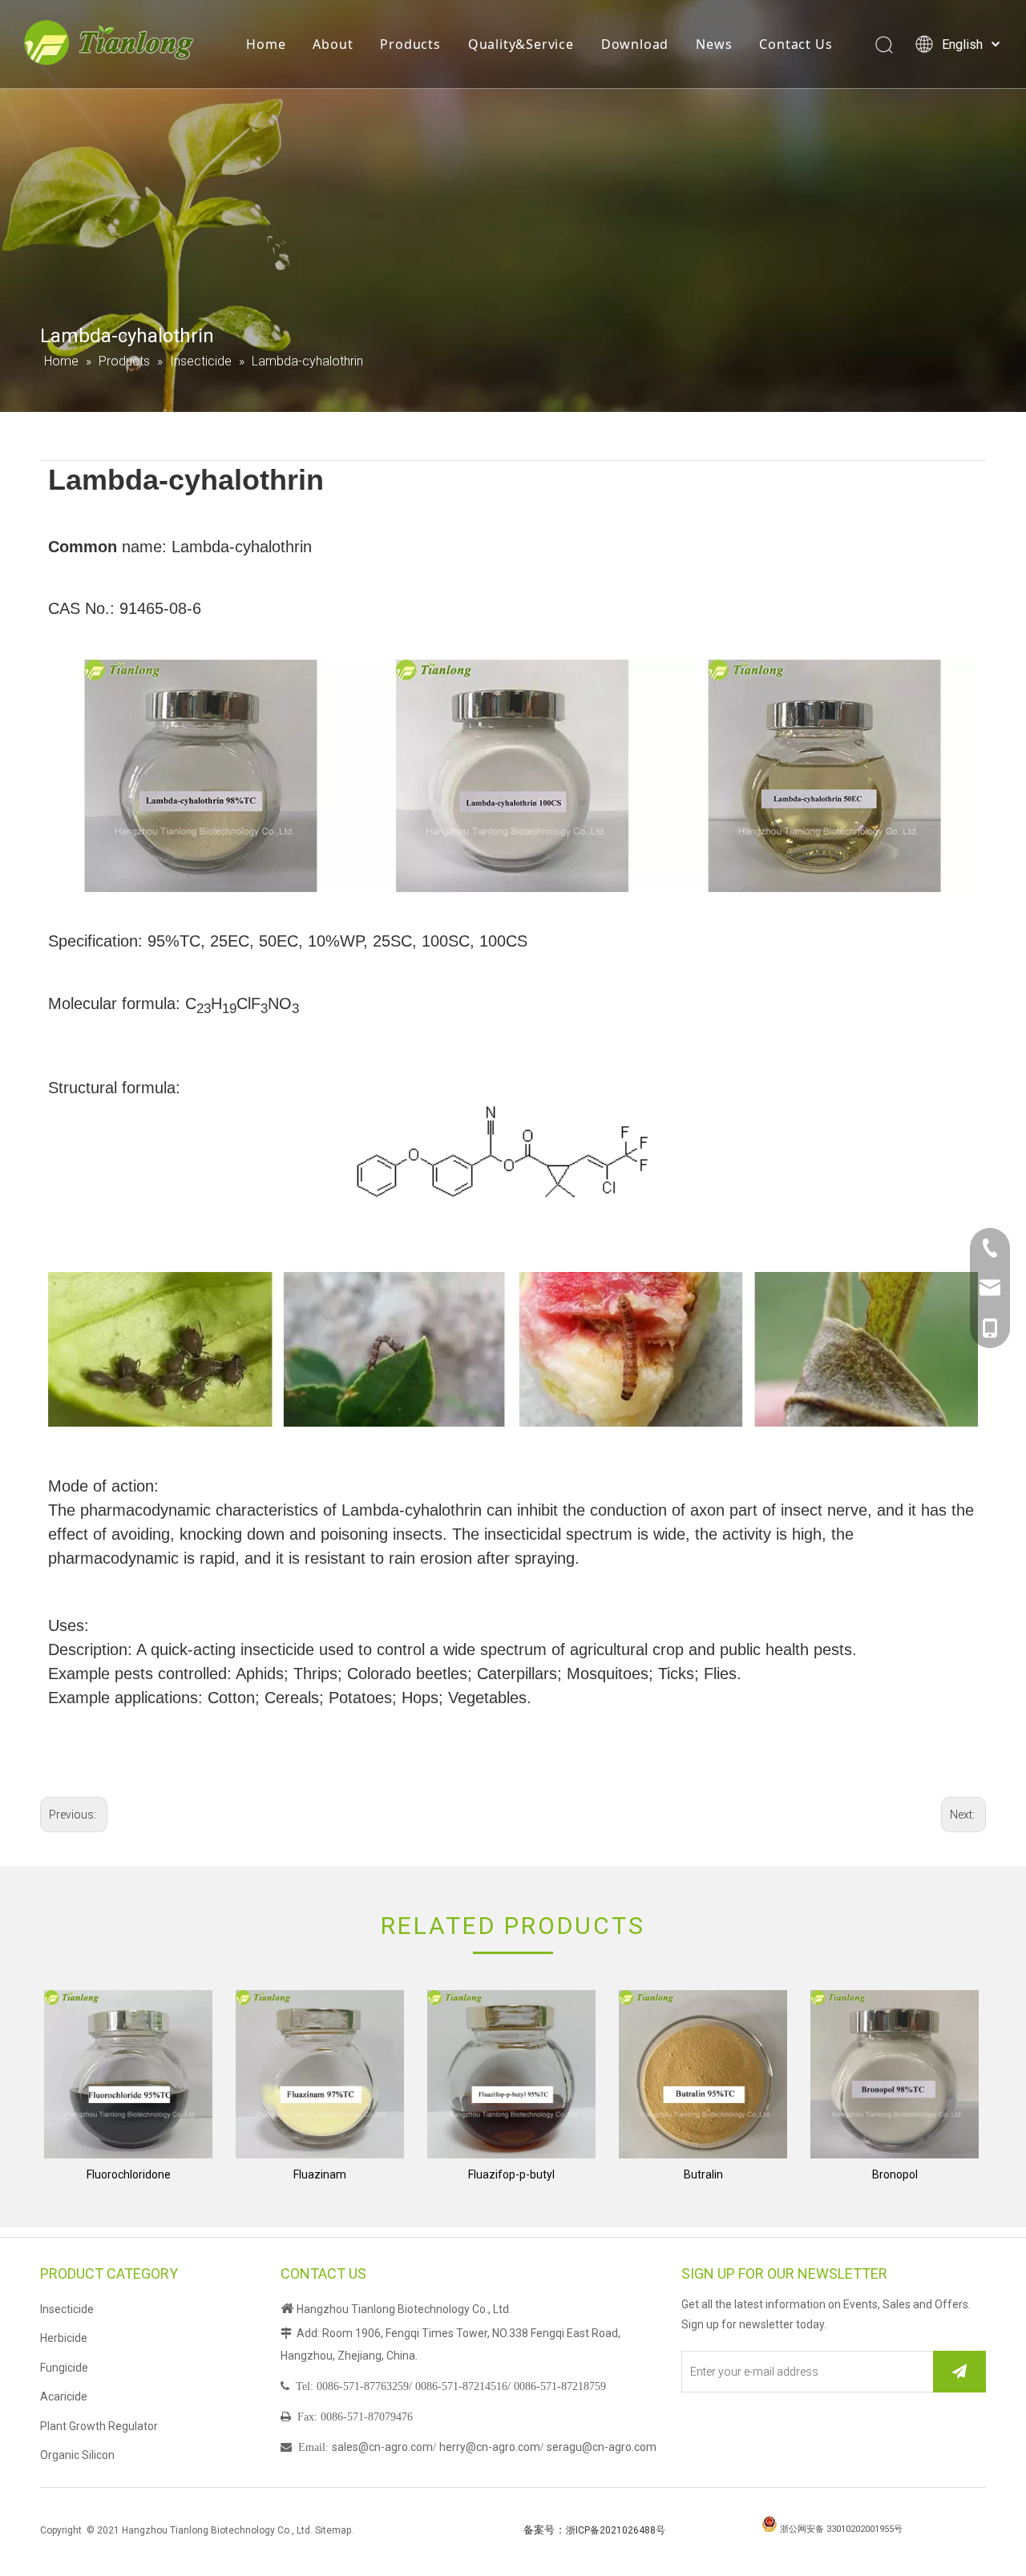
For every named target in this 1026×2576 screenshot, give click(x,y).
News (714, 44)
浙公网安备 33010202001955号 (841, 2529)
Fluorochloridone (129, 2174)
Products (410, 44)
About (333, 44)
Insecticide (67, 2309)
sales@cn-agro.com (382, 2447)
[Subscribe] (959, 2372)
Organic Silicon (77, 2455)
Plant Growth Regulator (99, 2426)
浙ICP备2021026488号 (616, 2530)
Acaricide (64, 2396)
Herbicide (64, 2338)
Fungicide (64, 2368)
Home (266, 44)
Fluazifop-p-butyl (511, 2174)
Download (635, 44)
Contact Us (796, 44)
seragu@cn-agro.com (602, 2447)
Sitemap (333, 2530)
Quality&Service (521, 44)
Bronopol (895, 2174)
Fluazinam (320, 2174)
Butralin (703, 2174)
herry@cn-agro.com (490, 2447)
